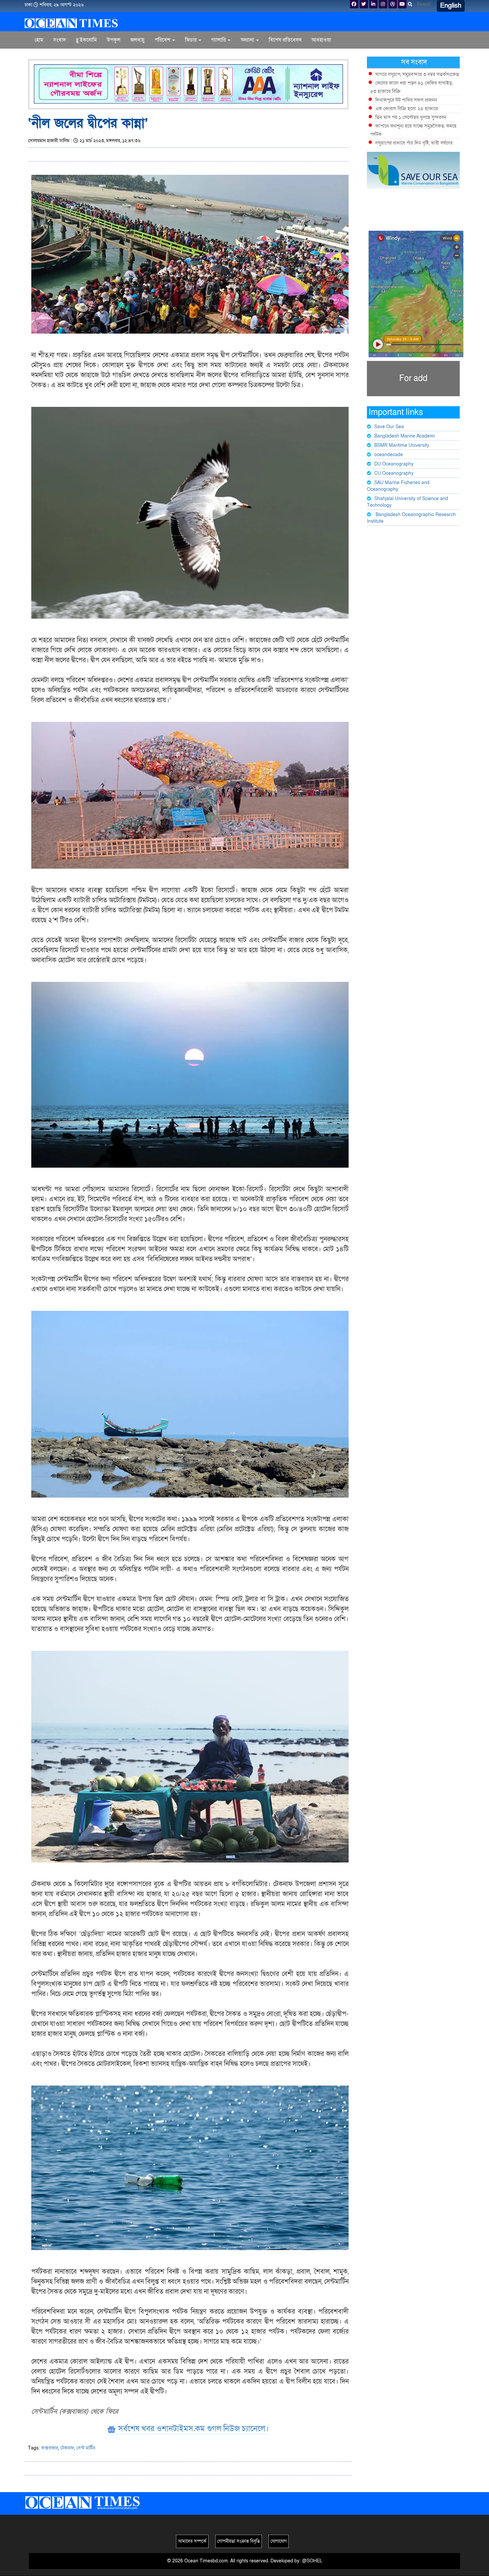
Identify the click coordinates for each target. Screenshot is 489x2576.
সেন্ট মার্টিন (86, 2448)
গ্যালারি (219, 40)
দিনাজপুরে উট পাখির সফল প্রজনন (406, 100)
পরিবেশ (163, 40)
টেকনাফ (67, 2448)
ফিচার (191, 40)
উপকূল (114, 40)
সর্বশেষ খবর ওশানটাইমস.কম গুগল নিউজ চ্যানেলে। (192, 2429)
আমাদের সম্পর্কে (192, 2541)
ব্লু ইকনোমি (86, 40)
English (451, 6)
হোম (39, 40)
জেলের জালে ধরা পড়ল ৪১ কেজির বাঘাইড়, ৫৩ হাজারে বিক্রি (411, 87)
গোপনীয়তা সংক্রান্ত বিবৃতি (239, 2541)
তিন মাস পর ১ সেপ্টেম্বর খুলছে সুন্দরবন (411, 117)
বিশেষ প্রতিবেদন (285, 40)
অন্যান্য (248, 40)
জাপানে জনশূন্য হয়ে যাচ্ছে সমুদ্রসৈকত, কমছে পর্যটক (413, 130)
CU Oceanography (394, 473)
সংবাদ (60, 40)
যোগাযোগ (279, 2541)
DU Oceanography (394, 464)
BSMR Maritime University (402, 445)
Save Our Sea (389, 427)
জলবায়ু (138, 40)
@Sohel (312, 2561)
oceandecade (389, 455)
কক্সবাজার (50, 2448)
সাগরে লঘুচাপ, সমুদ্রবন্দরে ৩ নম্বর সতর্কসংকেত (417, 74)
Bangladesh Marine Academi (405, 436)
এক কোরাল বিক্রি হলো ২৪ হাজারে (407, 109)
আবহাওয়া (321, 40)
